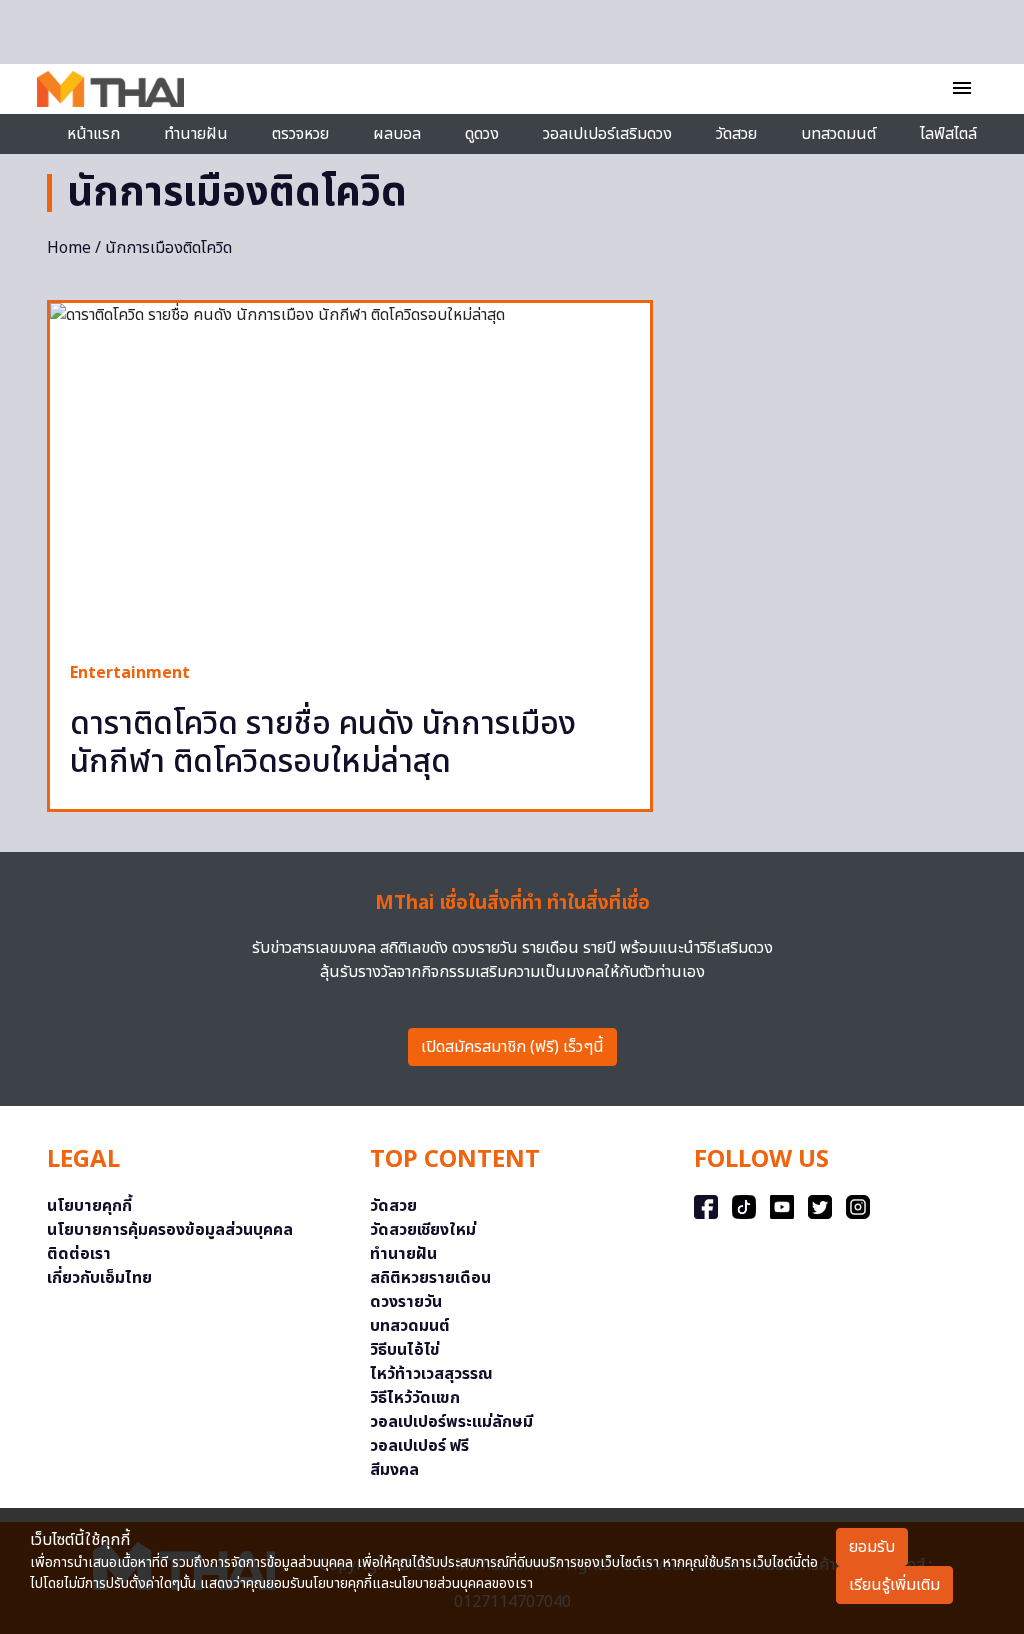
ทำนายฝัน (196, 134)
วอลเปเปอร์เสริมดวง (607, 134)
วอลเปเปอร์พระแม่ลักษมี (451, 1422)
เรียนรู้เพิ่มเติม (894, 1585)
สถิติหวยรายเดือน (430, 1278)
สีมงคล (394, 1470)
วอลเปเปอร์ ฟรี (419, 1446)
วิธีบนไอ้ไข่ (405, 1350)
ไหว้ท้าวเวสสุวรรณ (431, 1374)
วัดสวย (736, 134)
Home (69, 248)
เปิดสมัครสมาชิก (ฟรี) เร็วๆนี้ (512, 1047)
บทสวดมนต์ (838, 134)
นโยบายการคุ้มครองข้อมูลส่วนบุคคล (170, 1230)
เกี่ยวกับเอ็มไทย (99, 1278)
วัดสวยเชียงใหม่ (423, 1230)
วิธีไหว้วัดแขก (415, 1398)
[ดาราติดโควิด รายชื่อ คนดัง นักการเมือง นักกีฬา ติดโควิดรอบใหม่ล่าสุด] (350, 471)
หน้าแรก (93, 134)
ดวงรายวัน (406, 1302)
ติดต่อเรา (79, 1254)
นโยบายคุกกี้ (89, 1206)
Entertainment (130, 673)
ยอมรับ (872, 1547)
